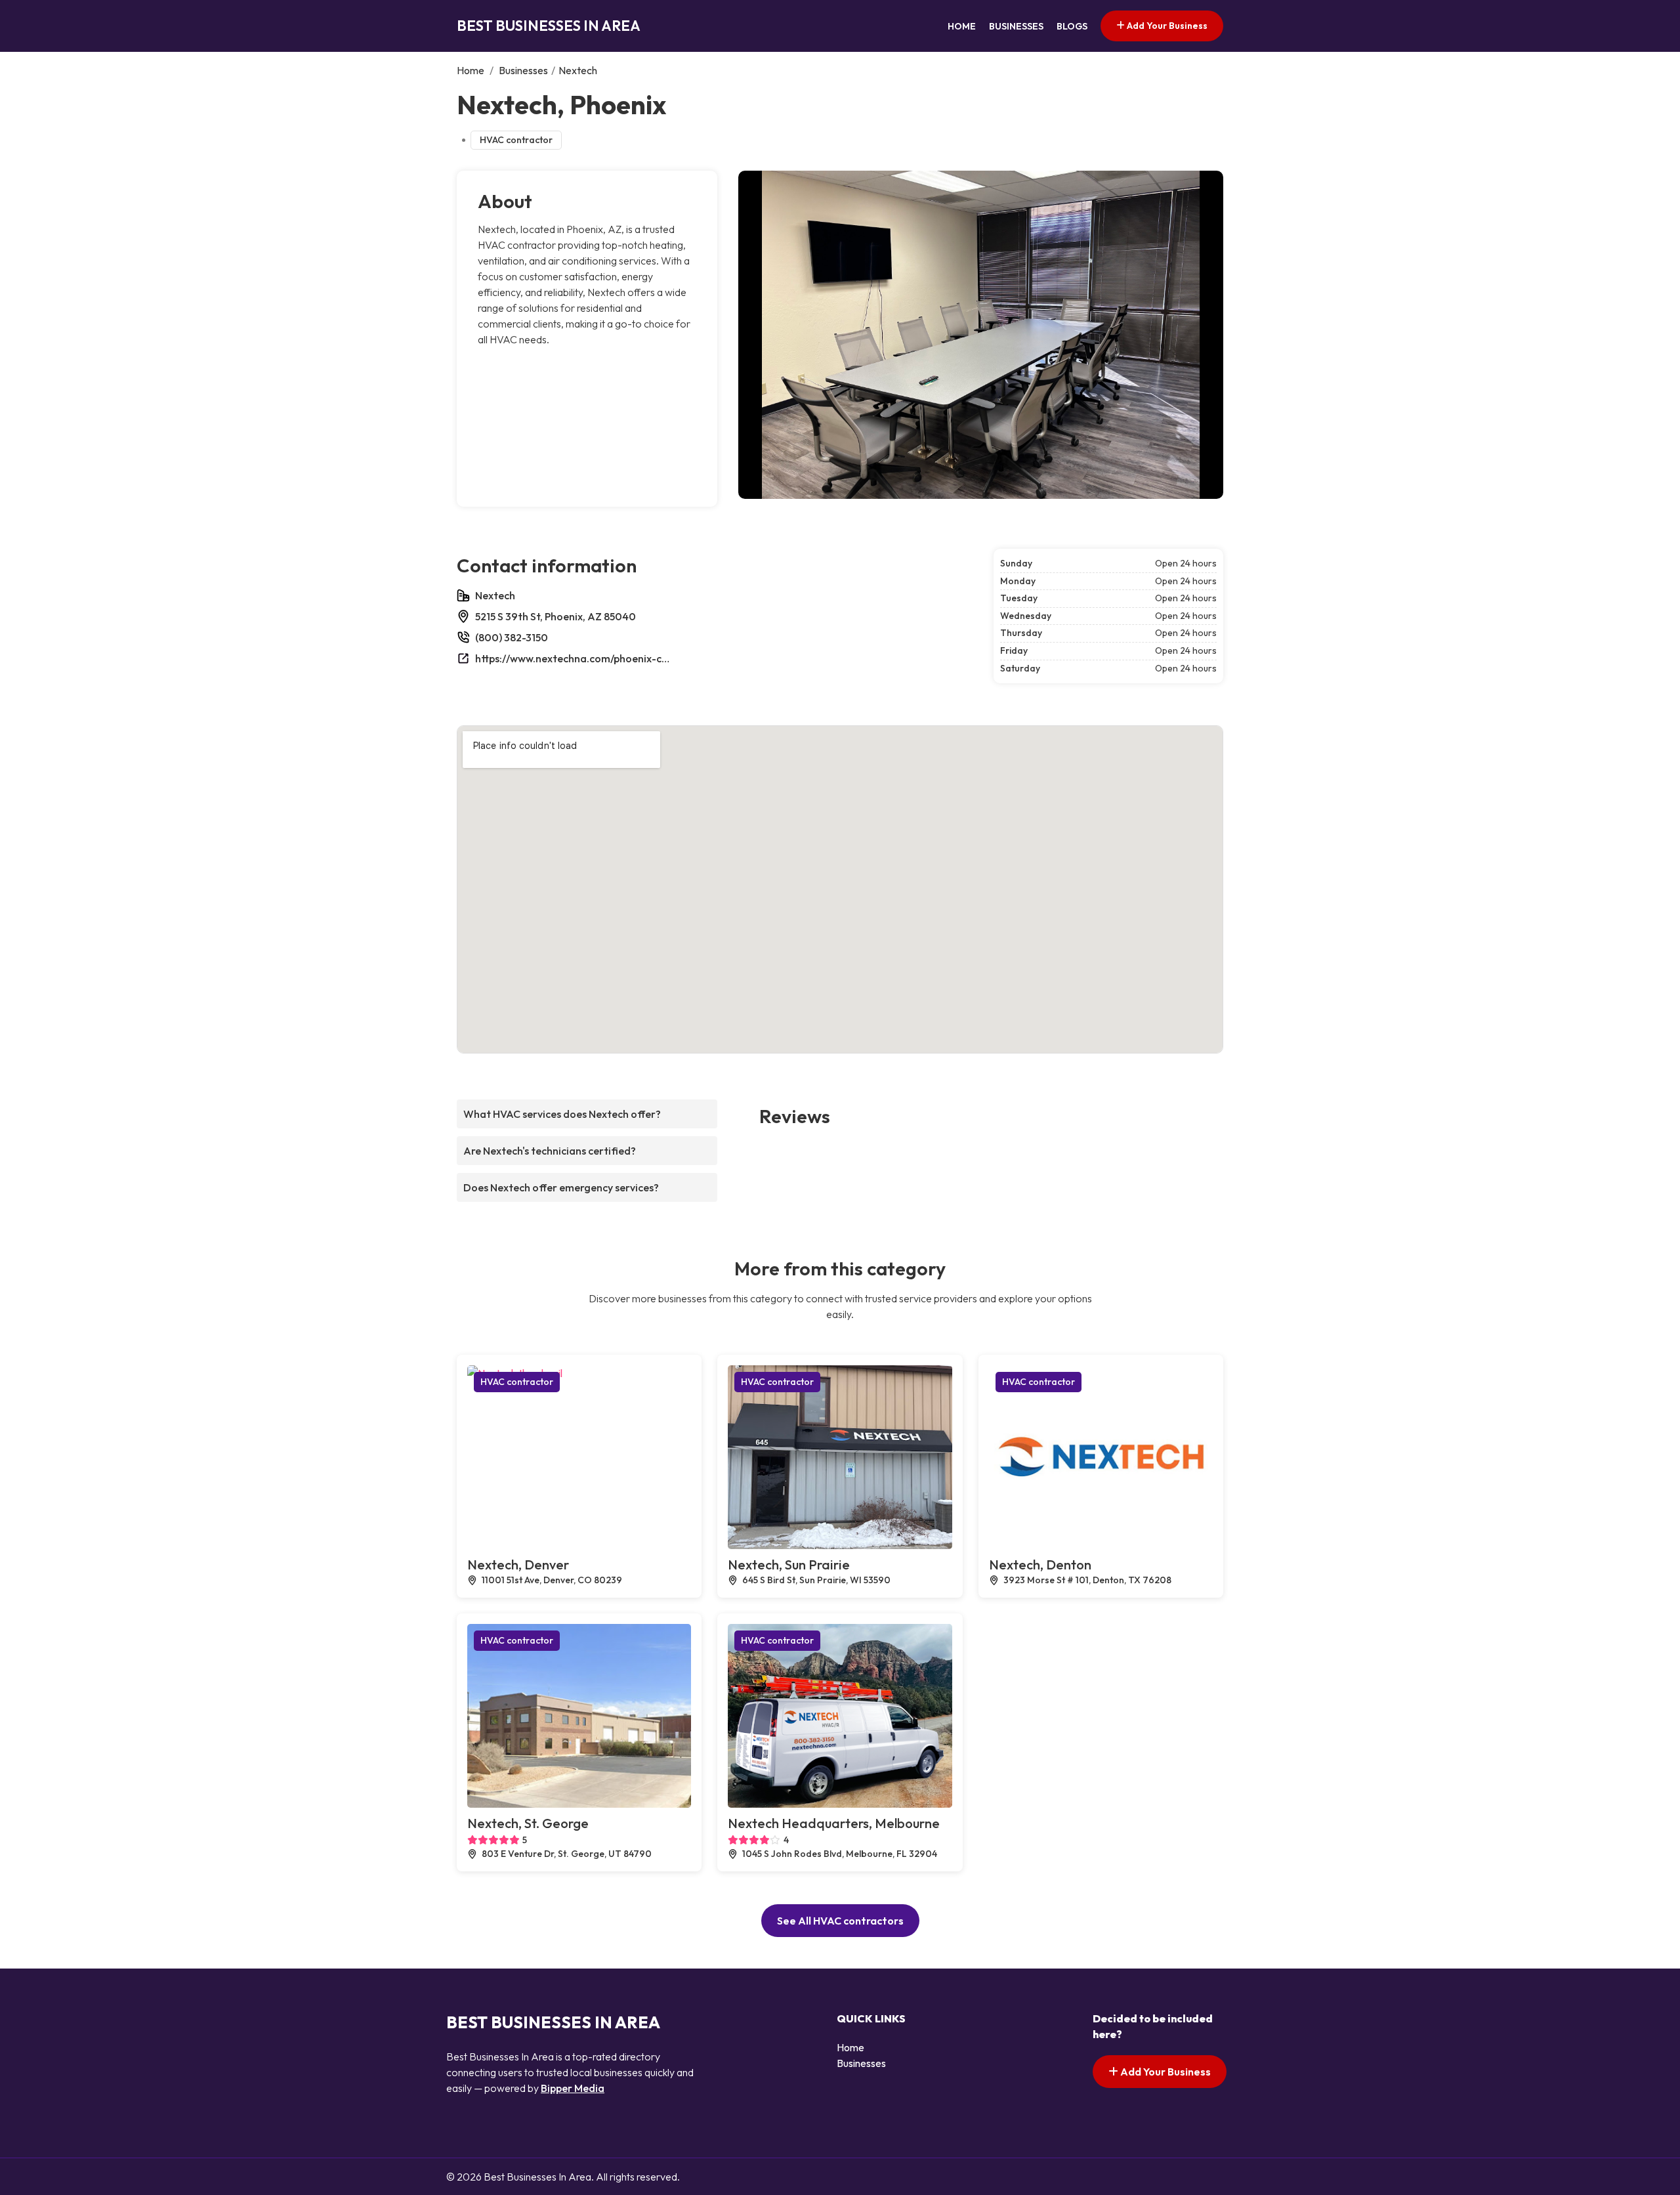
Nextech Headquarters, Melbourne (834, 1823)
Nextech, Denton (1040, 1565)
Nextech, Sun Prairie (789, 1565)
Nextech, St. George (528, 1823)
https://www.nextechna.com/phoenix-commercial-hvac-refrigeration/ (574, 658)
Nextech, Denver (518, 1565)
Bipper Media (573, 2088)
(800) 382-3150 (512, 637)
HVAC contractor (516, 140)
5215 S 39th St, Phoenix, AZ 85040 (556, 616)
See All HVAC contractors (840, 1921)
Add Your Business (1166, 26)
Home (962, 26)
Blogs (1072, 26)
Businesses (1016, 26)
